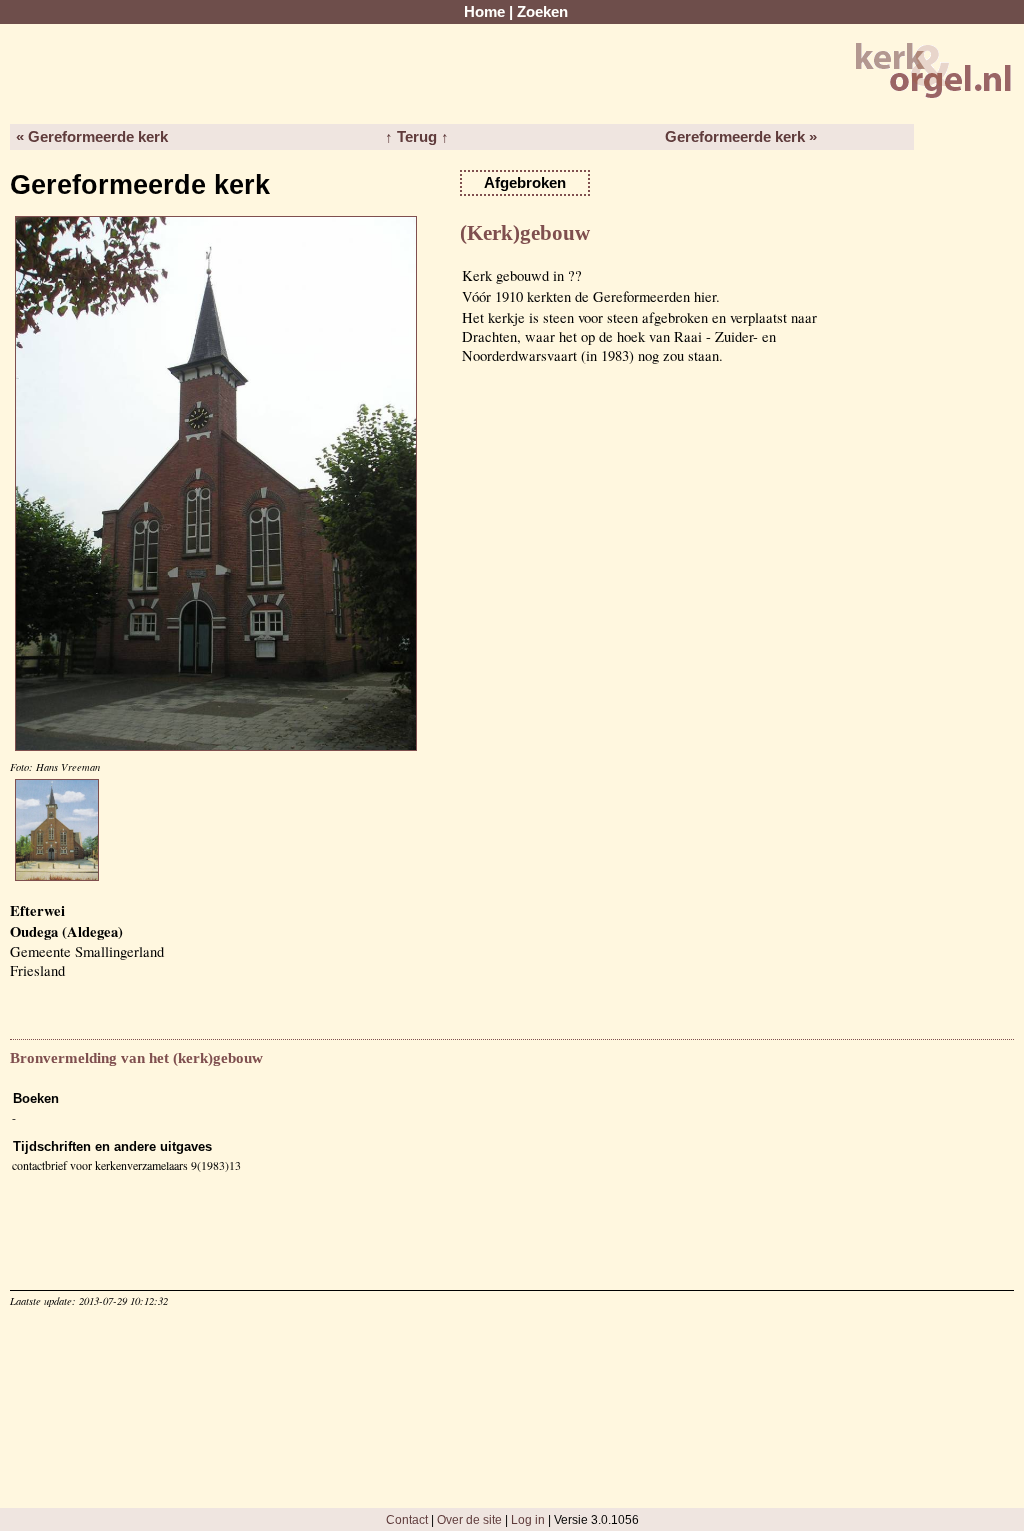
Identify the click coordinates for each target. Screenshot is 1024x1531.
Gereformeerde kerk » (741, 137)
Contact (407, 1519)
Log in (528, 1519)
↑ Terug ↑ (417, 137)
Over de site (469, 1519)
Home (484, 12)
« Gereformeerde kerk (92, 137)
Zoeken (542, 12)
